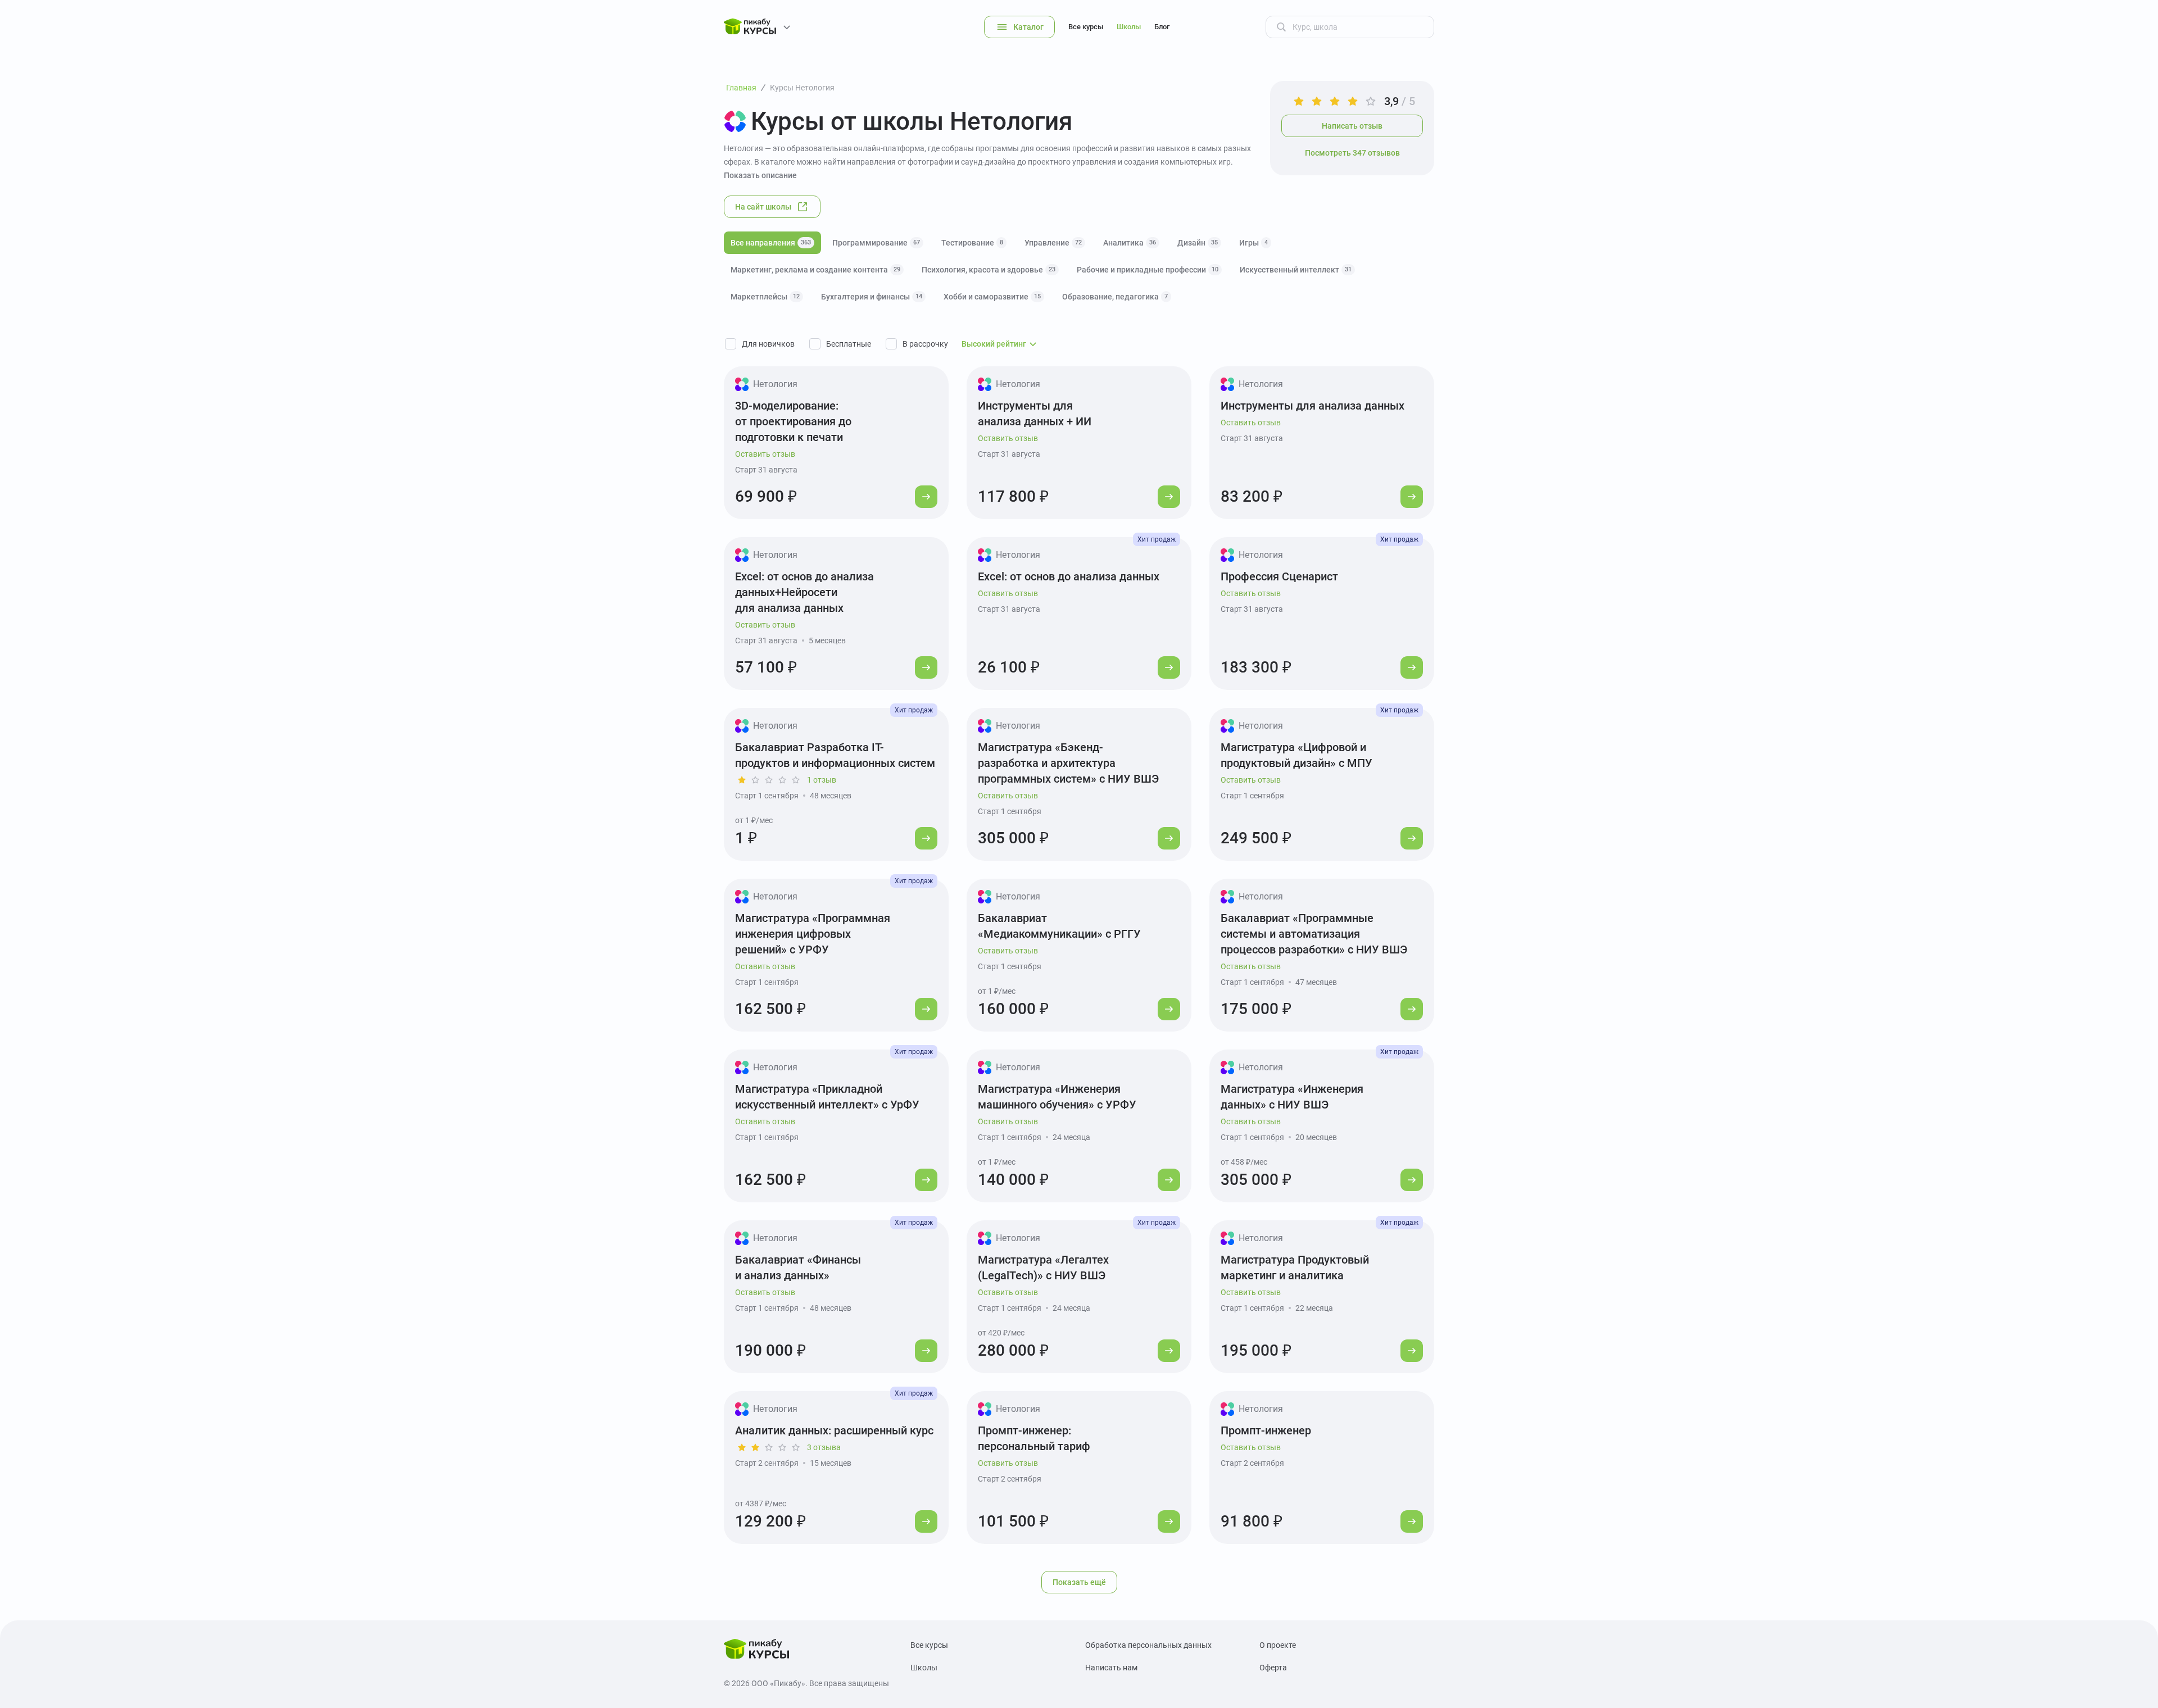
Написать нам (1111, 1668)
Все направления (771, 243)
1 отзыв (822, 780)
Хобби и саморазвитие (992, 297)
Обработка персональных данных (1148, 1645)
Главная (741, 88)
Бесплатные (849, 344)
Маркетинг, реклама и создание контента (815, 270)
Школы (1129, 27)
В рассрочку (925, 344)
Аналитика (1130, 243)
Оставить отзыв (765, 454)
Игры (1253, 243)
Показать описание (760, 175)
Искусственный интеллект (1296, 270)
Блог (1162, 27)
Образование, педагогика (1115, 297)
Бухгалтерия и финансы (872, 297)
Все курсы (1086, 27)
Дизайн (1198, 243)
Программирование (876, 243)
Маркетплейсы (765, 297)
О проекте (1278, 1645)
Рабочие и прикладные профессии (1148, 270)
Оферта (1273, 1668)
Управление (1053, 243)
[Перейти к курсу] (926, 497)
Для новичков (768, 344)
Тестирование (972, 243)
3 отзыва (824, 1447)
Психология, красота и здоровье (989, 270)
